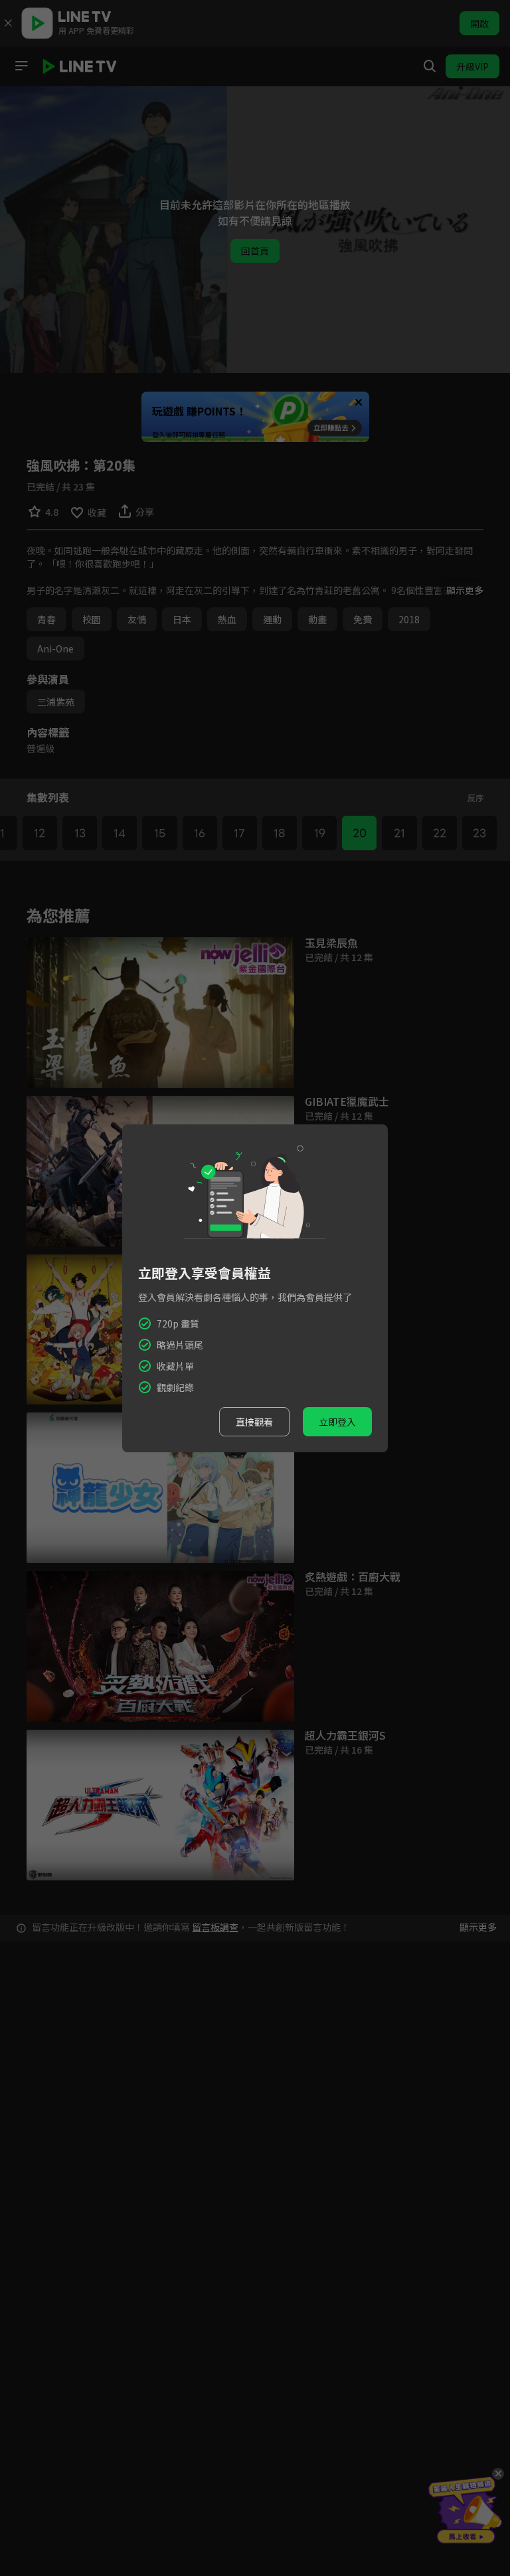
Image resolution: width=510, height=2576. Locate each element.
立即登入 (337, 1422)
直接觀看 (254, 1422)
